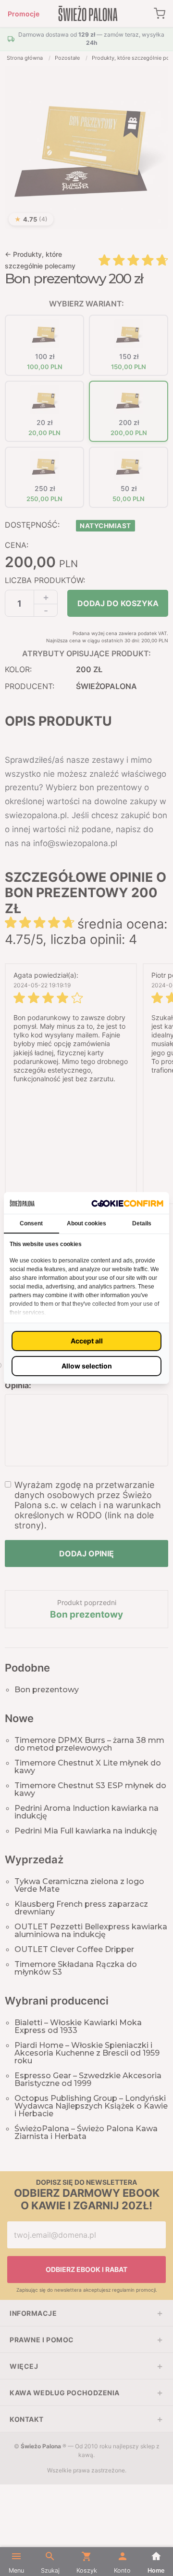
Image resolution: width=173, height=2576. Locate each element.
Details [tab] (142, 1223)
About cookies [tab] (86, 1223)
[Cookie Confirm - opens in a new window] (127, 1203)
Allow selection (87, 1366)
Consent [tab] (31, 1223)
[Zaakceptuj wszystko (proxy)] (86, 1341)
